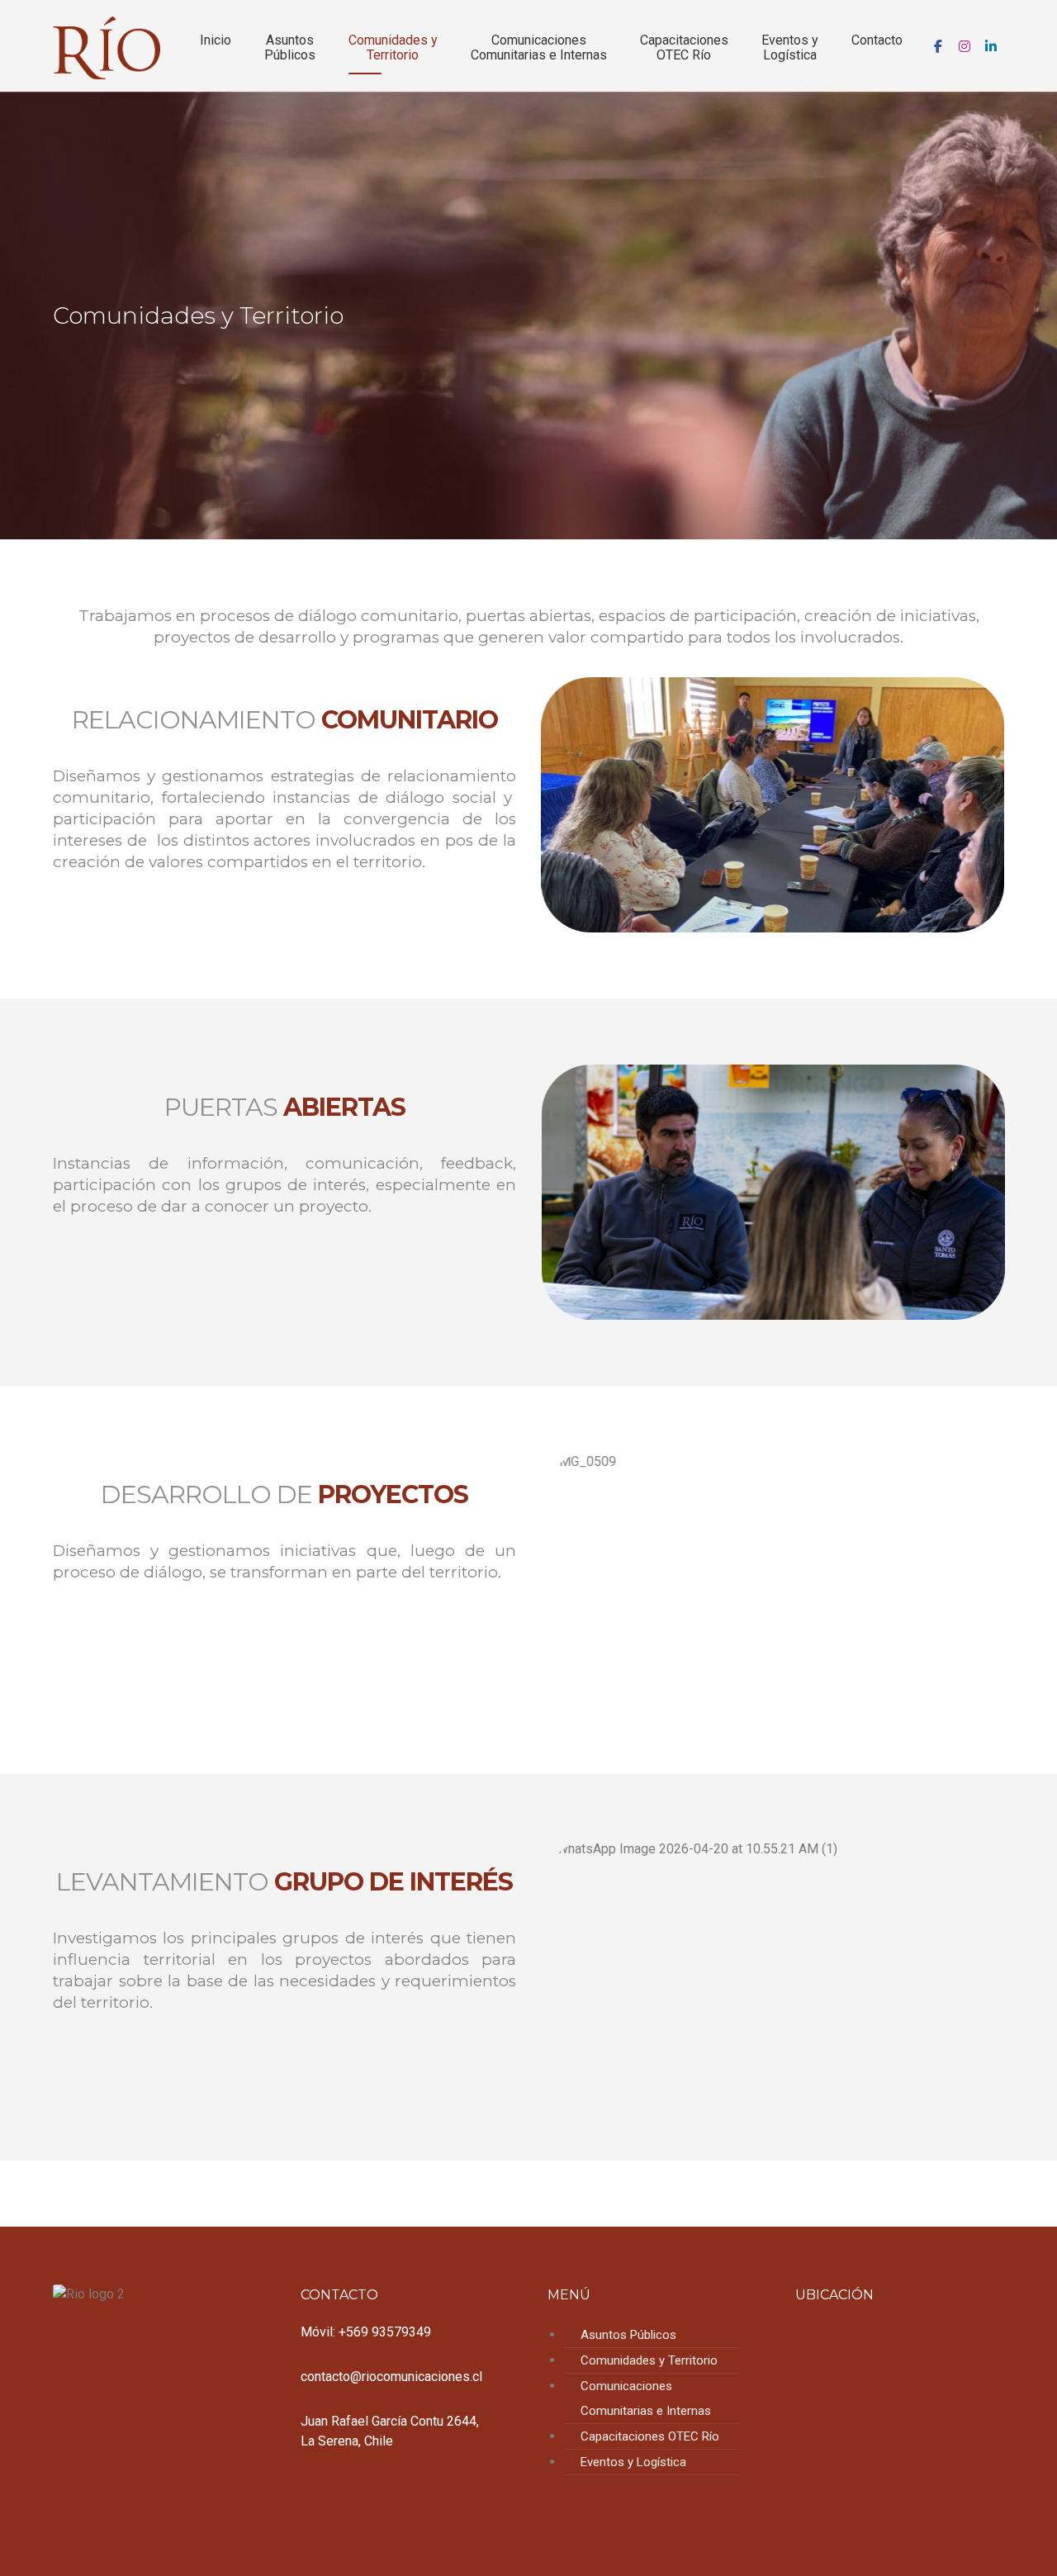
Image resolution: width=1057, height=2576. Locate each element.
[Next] (975, 804)
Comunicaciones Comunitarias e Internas (646, 2398)
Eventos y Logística (633, 2462)
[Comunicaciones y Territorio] (107, 48)
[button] (938, 46)
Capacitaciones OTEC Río (650, 2436)
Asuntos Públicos (628, 2335)
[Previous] (570, 804)
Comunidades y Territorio (649, 2360)
